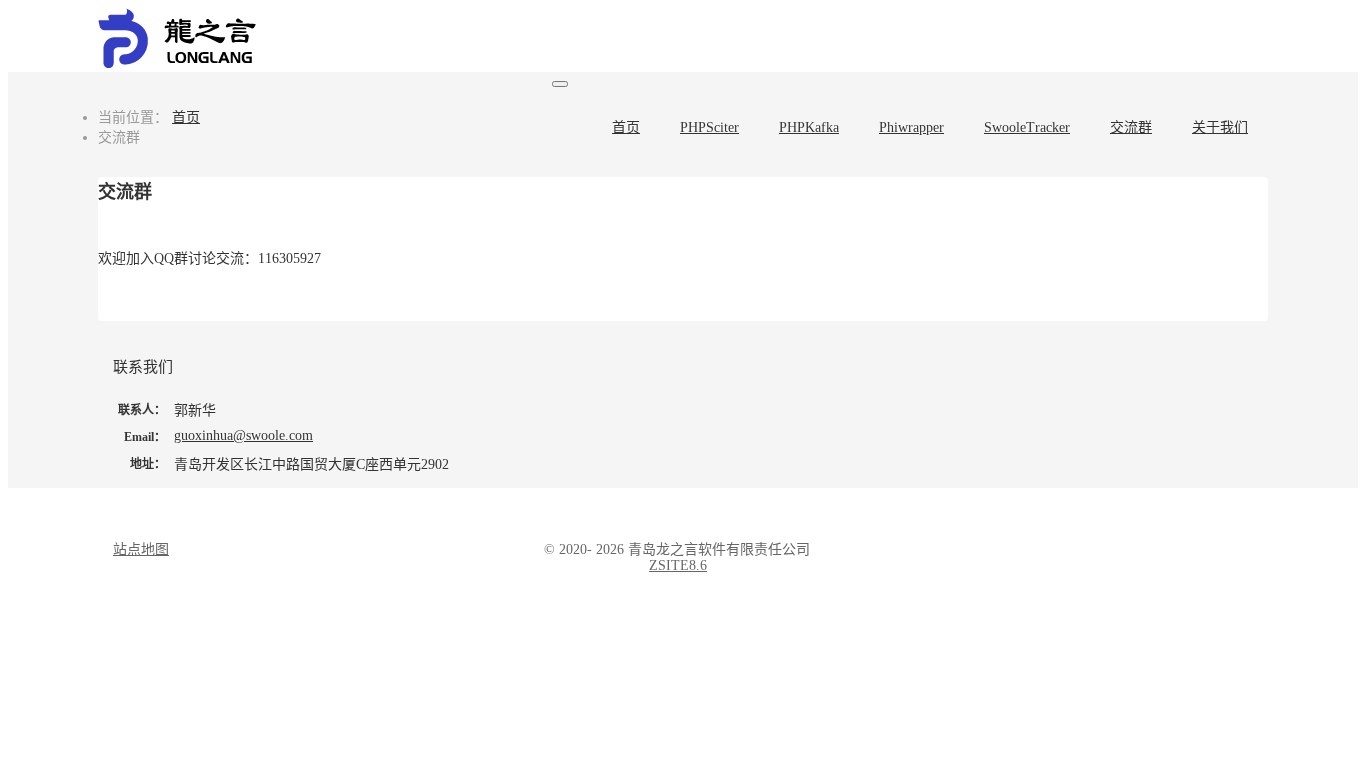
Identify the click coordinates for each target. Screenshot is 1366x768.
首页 (626, 127)
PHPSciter (709, 127)
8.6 (678, 565)
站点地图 (141, 549)
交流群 (1131, 127)
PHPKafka (809, 127)
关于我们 (1220, 127)
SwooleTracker (1027, 127)
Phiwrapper (911, 127)
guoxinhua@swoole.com (243, 435)
